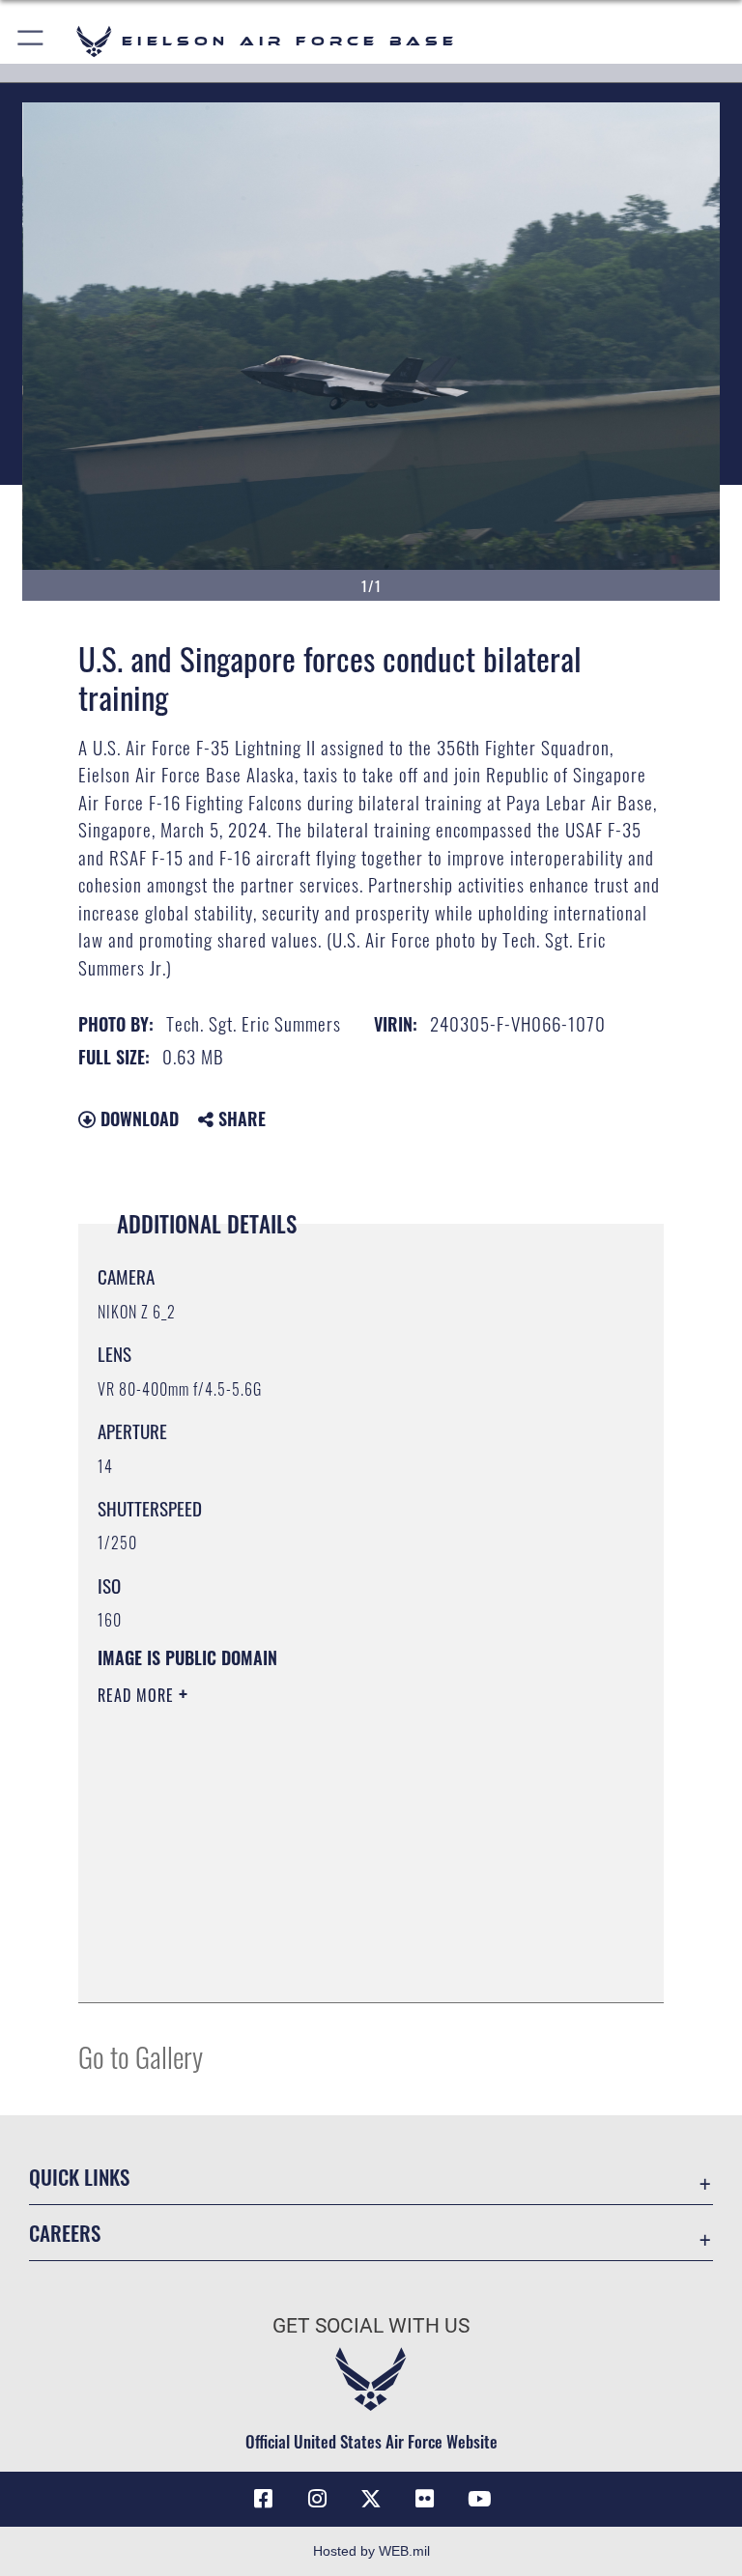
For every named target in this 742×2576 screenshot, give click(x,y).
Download (137, 1118)
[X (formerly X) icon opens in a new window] (371, 2499)
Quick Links (79, 2177)
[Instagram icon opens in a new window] (317, 2499)
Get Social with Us (371, 2326)
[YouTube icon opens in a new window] (479, 2499)
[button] (31, 41)
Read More (138, 1695)
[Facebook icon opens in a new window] (263, 2499)
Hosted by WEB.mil (371, 2551)
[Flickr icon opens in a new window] (425, 2499)
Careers (65, 2233)
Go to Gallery (141, 2056)
